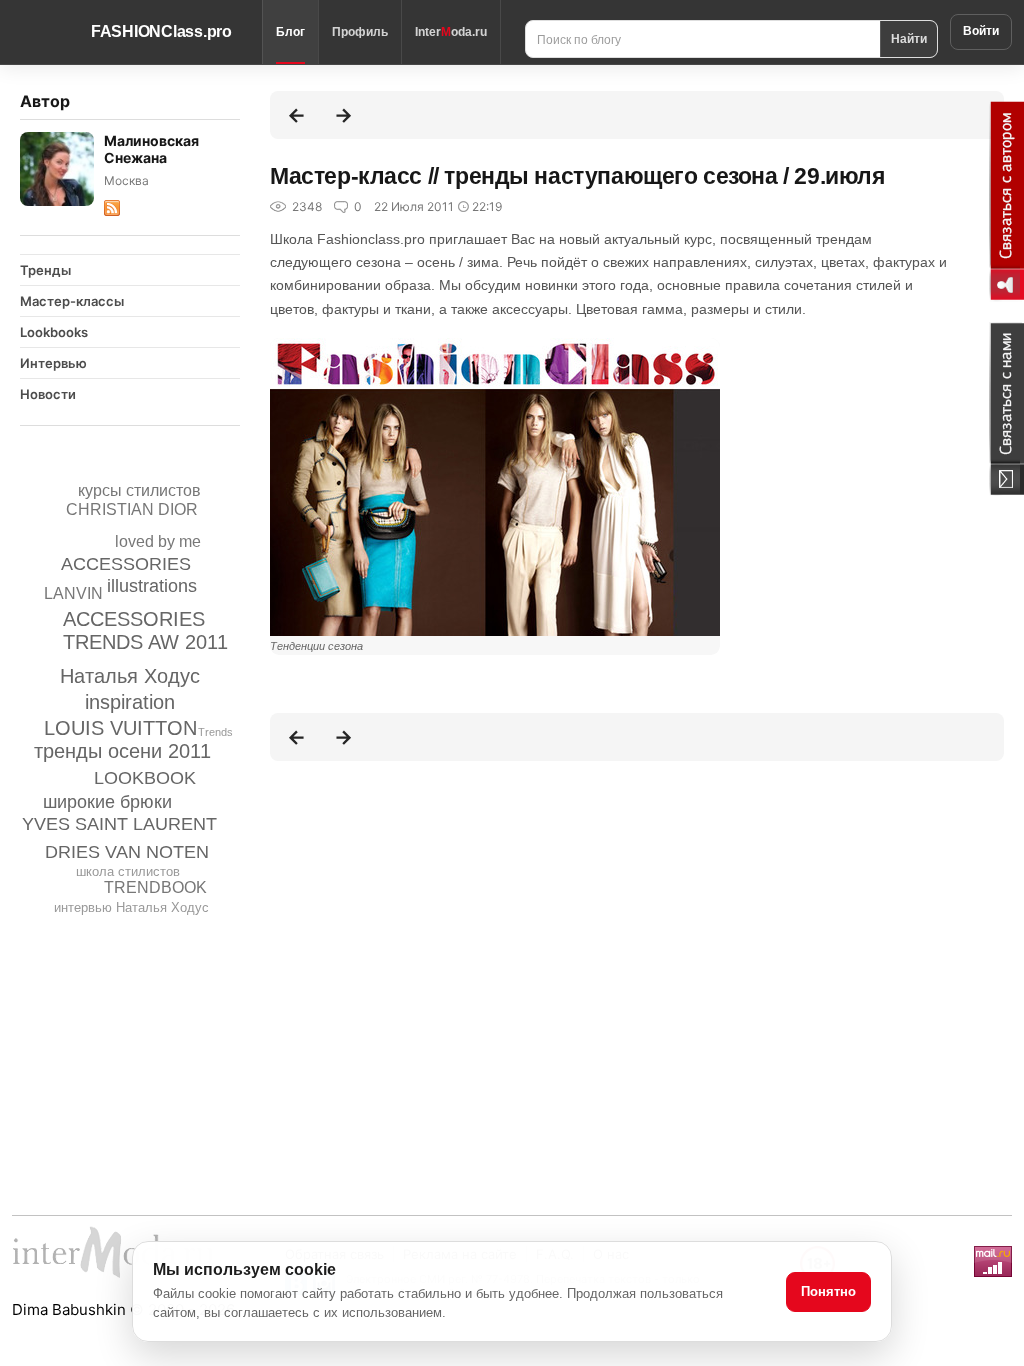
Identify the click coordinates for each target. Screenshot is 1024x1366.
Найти (909, 38)
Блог (290, 32)
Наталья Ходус (130, 676)
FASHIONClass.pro (161, 31)
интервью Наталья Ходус (131, 907)
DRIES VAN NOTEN (127, 852)
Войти (981, 31)
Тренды (45, 270)
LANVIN (73, 593)
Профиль (360, 32)
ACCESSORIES (126, 564)
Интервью (53, 363)
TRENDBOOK (155, 887)
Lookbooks (54, 332)
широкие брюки (107, 802)
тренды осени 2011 (122, 751)
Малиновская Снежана (151, 149)
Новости (48, 394)
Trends (215, 732)
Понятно (828, 1291)
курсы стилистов (139, 490)
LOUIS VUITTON (120, 728)
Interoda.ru (451, 32)
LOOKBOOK (145, 778)
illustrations (152, 586)
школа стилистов (128, 871)
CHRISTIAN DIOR (132, 509)
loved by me (158, 541)
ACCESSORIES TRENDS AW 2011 (145, 630)
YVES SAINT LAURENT (119, 824)
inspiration (130, 702)
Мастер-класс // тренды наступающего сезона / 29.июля (577, 176)
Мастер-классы (72, 301)
